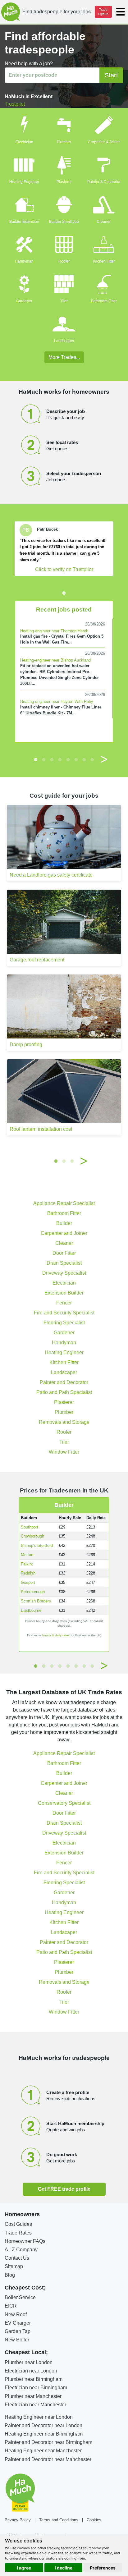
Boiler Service (20, 2297)
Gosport (28, 1582)
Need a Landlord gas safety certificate (51, 875)
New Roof (16, 2315)
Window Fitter (64, 1452)
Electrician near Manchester (35, 2405)
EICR (11, 2306)
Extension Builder (64, 1293)
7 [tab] (84, 759)
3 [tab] (52, 759)
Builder (64, 1223)
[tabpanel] (64, 548)
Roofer (64, 261)
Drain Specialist (64, 1263)
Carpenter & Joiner (104, 142)
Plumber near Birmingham (34, 2379)
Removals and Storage (64, 1422)
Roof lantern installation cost (41, 1129)
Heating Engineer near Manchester (43, 2451)
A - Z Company (21, 2250)
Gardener (24, 301)
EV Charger (18, 2323)
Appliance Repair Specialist (64, 1203)
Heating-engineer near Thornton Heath (54, 631)
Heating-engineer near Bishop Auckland (55, 660)
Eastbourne (31, 1610)
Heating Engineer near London (39, 2417)
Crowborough (32, 1536)
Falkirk (27, 1564)
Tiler (64, 301)
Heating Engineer (24, 182)
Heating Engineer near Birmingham (44, 2434)
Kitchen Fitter (104, 261)
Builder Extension (24, 222)
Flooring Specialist (64, 1323)
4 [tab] (60, 759)
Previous (24, 759)
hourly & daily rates (56, 1635)
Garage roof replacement (37, 960)
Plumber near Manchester (33, 2396)
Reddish (28, 1573)
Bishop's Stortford (37, 1545)
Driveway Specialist (64, 1273)
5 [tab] (68, 759)
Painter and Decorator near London (43, 2425)
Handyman (24, 261)
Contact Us (17, 2258)
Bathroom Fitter (104, 301)
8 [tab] (92, 759)
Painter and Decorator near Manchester (48, 2459)
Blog (10, 2275)
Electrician (24, 142)
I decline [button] (64, 2568)
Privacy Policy (18, 2520)
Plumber (64, 142)
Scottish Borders (36, 1601)
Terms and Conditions (59, 2520)
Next (104, 759)
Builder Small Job (64, 222)
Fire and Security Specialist (64, 1313)
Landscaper (64, 341)
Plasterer (64, 182)
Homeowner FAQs (25, 2241)
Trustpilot (15, 104)
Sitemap (14, 2266)
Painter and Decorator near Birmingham (48, 2442)
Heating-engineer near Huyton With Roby (57, 701)
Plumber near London (29, 2362)
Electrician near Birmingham (36, 2388)
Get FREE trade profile (64, 2189)
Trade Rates (18, 2233)
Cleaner (104, 222)
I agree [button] (24, 2568)
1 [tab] (64, 593)
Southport (30, 1527)
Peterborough (33, 1592)
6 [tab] (76, 759)
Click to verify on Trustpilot (64, 569)
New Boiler (17, 2340)
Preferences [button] (103, 2568)
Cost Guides (18, 2224)
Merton (27, 1555)
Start (111, 75)
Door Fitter (64, 1253)
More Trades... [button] (64, 357)
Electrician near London (31, 2371)
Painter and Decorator (64, 1382)
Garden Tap (18, 2331)
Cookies (94, 2520)
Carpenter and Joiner (64, 1233)
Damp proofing (26, 1045)
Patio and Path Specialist (64, 1392)
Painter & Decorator (104, 182)
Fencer (64, 1303)
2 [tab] (44, 759)
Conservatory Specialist (64, 1803)
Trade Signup (103, 12)
